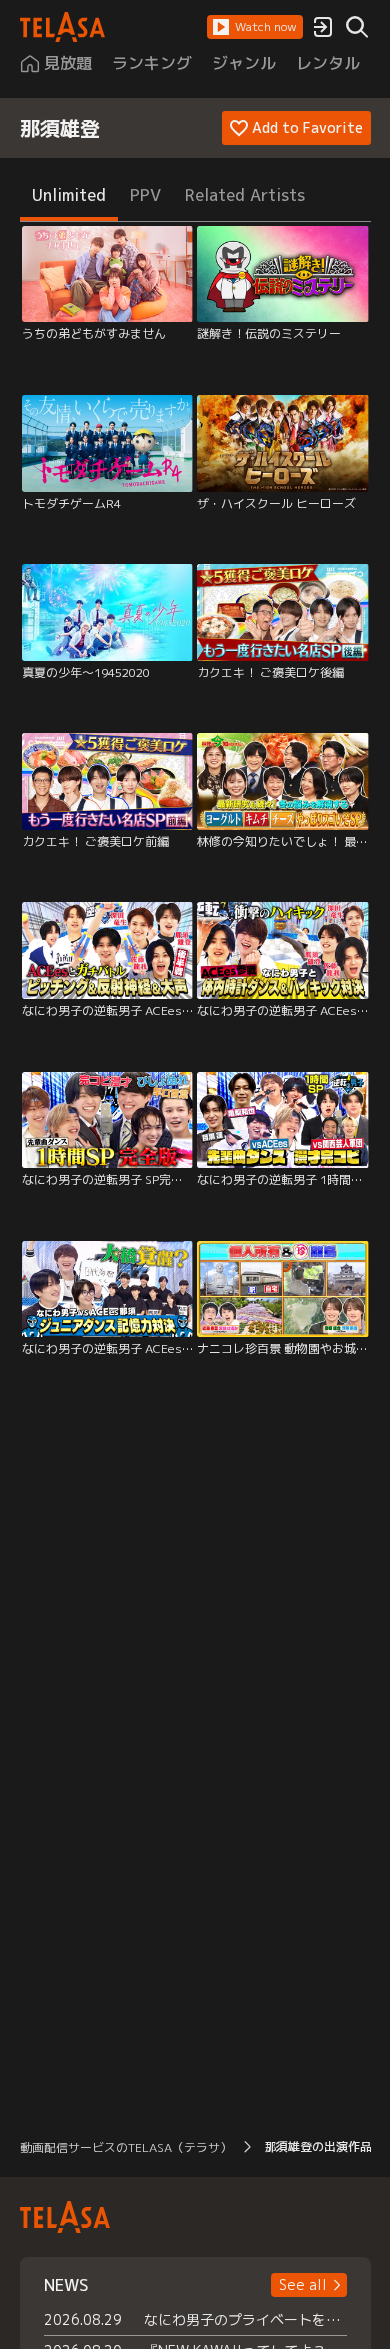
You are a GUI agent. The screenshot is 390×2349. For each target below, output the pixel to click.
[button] (255, 27)
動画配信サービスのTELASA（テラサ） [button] (126, 2147)
